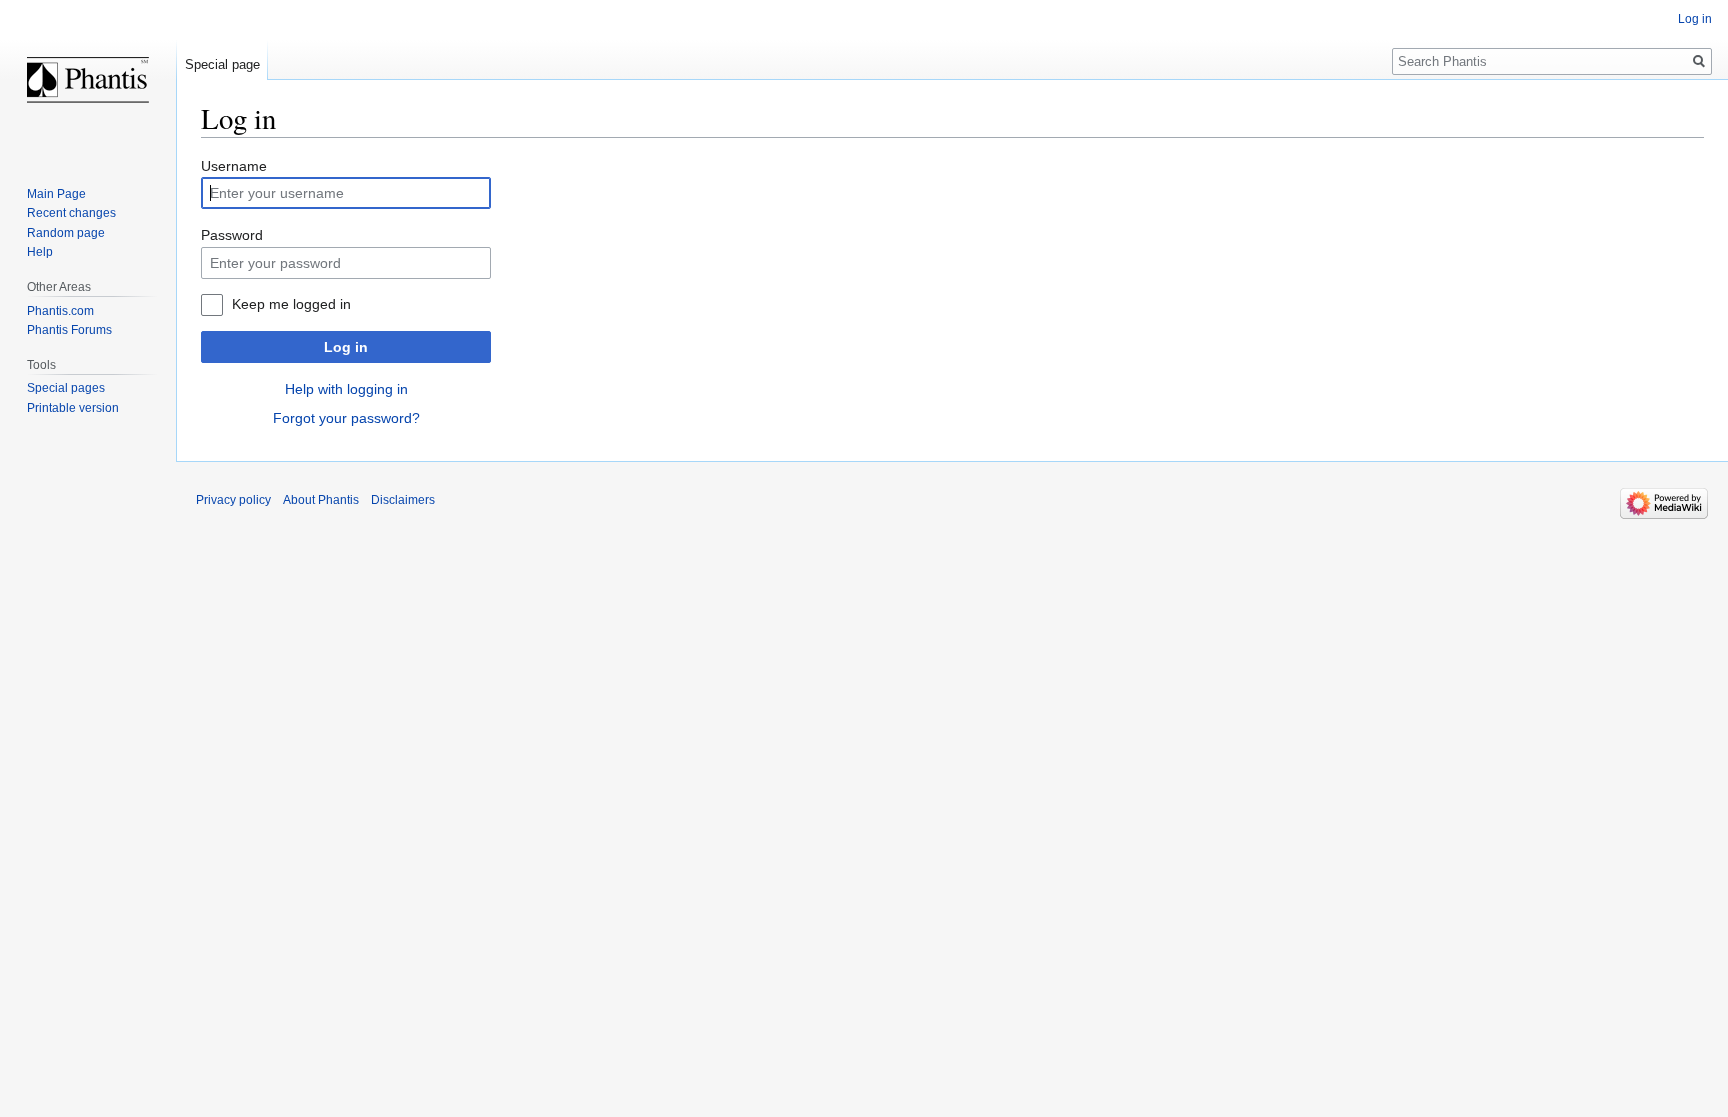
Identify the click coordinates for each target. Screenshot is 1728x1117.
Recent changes (71, 213)
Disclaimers (403, 500)
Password (232, 235)
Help (40, 252)
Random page (66, 233)
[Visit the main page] (88, 80)
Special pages (66, 388)
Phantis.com (60, 311)
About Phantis (321, 500)
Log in (346, 347)
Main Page (56, 194)
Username (234, 166)
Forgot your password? (346, 418)
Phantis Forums (69, 330)
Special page (222, 64)
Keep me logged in (291, 304)
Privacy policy (233, 500)
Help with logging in (346, 389)
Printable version (73, 408)
